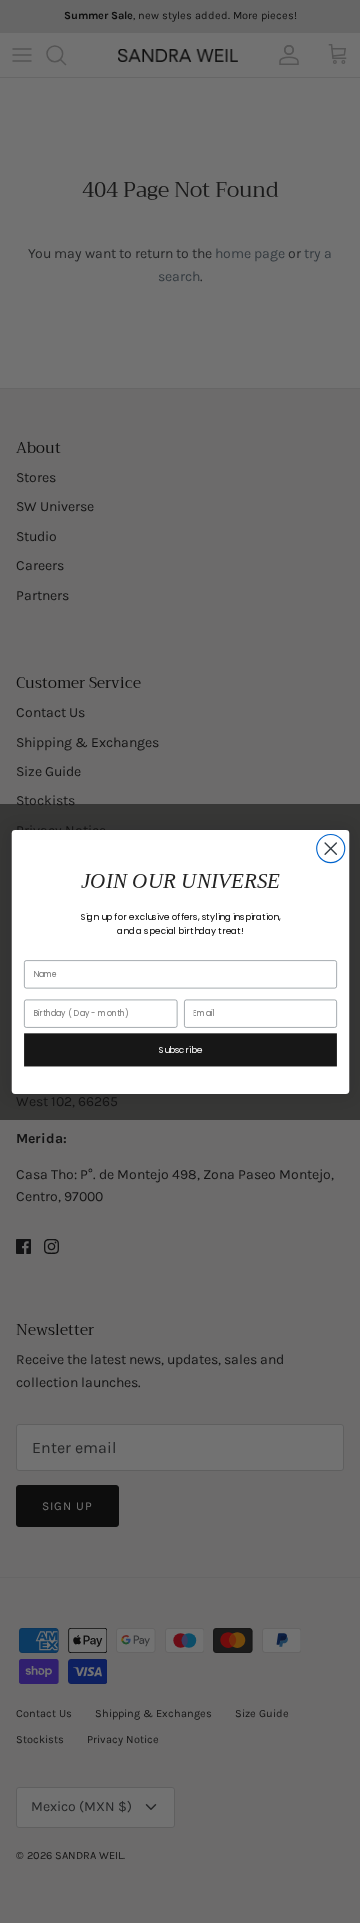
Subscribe (180, 1049)
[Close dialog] (330, 848)
